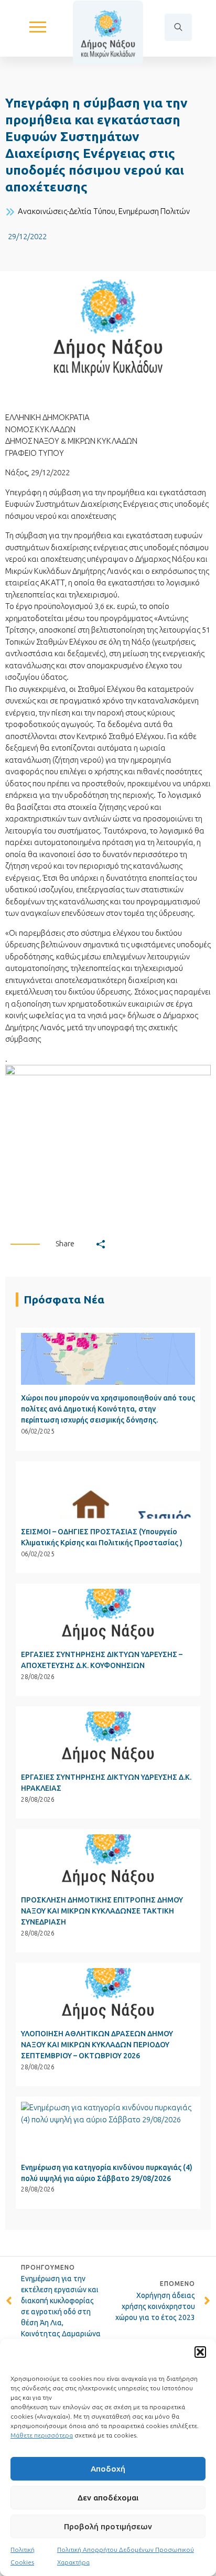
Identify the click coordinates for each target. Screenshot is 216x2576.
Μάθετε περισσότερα (42, 2435)
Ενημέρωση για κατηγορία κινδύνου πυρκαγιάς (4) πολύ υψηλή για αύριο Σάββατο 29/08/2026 (107, 2173)
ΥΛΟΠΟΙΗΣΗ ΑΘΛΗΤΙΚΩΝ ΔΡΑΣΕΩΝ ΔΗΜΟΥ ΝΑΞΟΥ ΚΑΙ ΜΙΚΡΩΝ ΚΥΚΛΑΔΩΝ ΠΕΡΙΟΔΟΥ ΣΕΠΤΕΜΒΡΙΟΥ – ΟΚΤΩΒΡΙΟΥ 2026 (97, 2045)
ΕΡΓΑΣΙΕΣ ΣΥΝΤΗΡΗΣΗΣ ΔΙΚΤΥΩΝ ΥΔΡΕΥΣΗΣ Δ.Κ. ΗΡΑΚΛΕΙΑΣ (106, 1783)
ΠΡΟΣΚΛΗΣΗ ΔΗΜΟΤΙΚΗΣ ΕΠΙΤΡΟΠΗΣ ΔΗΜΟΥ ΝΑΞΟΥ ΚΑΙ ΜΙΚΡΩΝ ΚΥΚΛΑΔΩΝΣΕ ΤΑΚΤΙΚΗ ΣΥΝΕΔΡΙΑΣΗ (102, 1911)
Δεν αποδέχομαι (108, 2498)
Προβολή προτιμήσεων (108, 2526)
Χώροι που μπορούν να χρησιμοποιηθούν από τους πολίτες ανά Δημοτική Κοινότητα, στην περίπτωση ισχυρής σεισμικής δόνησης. (108, 1409)
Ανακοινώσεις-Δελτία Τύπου (67, 211)
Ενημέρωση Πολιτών (154, 211)
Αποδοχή (108, 2469)
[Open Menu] (38, 27)
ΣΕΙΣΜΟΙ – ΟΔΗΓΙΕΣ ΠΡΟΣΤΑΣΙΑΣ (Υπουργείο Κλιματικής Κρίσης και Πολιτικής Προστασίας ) (102, 1537)
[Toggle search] (178, 27)
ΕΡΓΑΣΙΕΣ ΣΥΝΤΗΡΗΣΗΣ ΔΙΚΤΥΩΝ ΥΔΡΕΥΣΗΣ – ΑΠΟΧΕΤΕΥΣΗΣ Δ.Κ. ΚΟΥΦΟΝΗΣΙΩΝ (102, 1660)
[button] (200, 2352)
